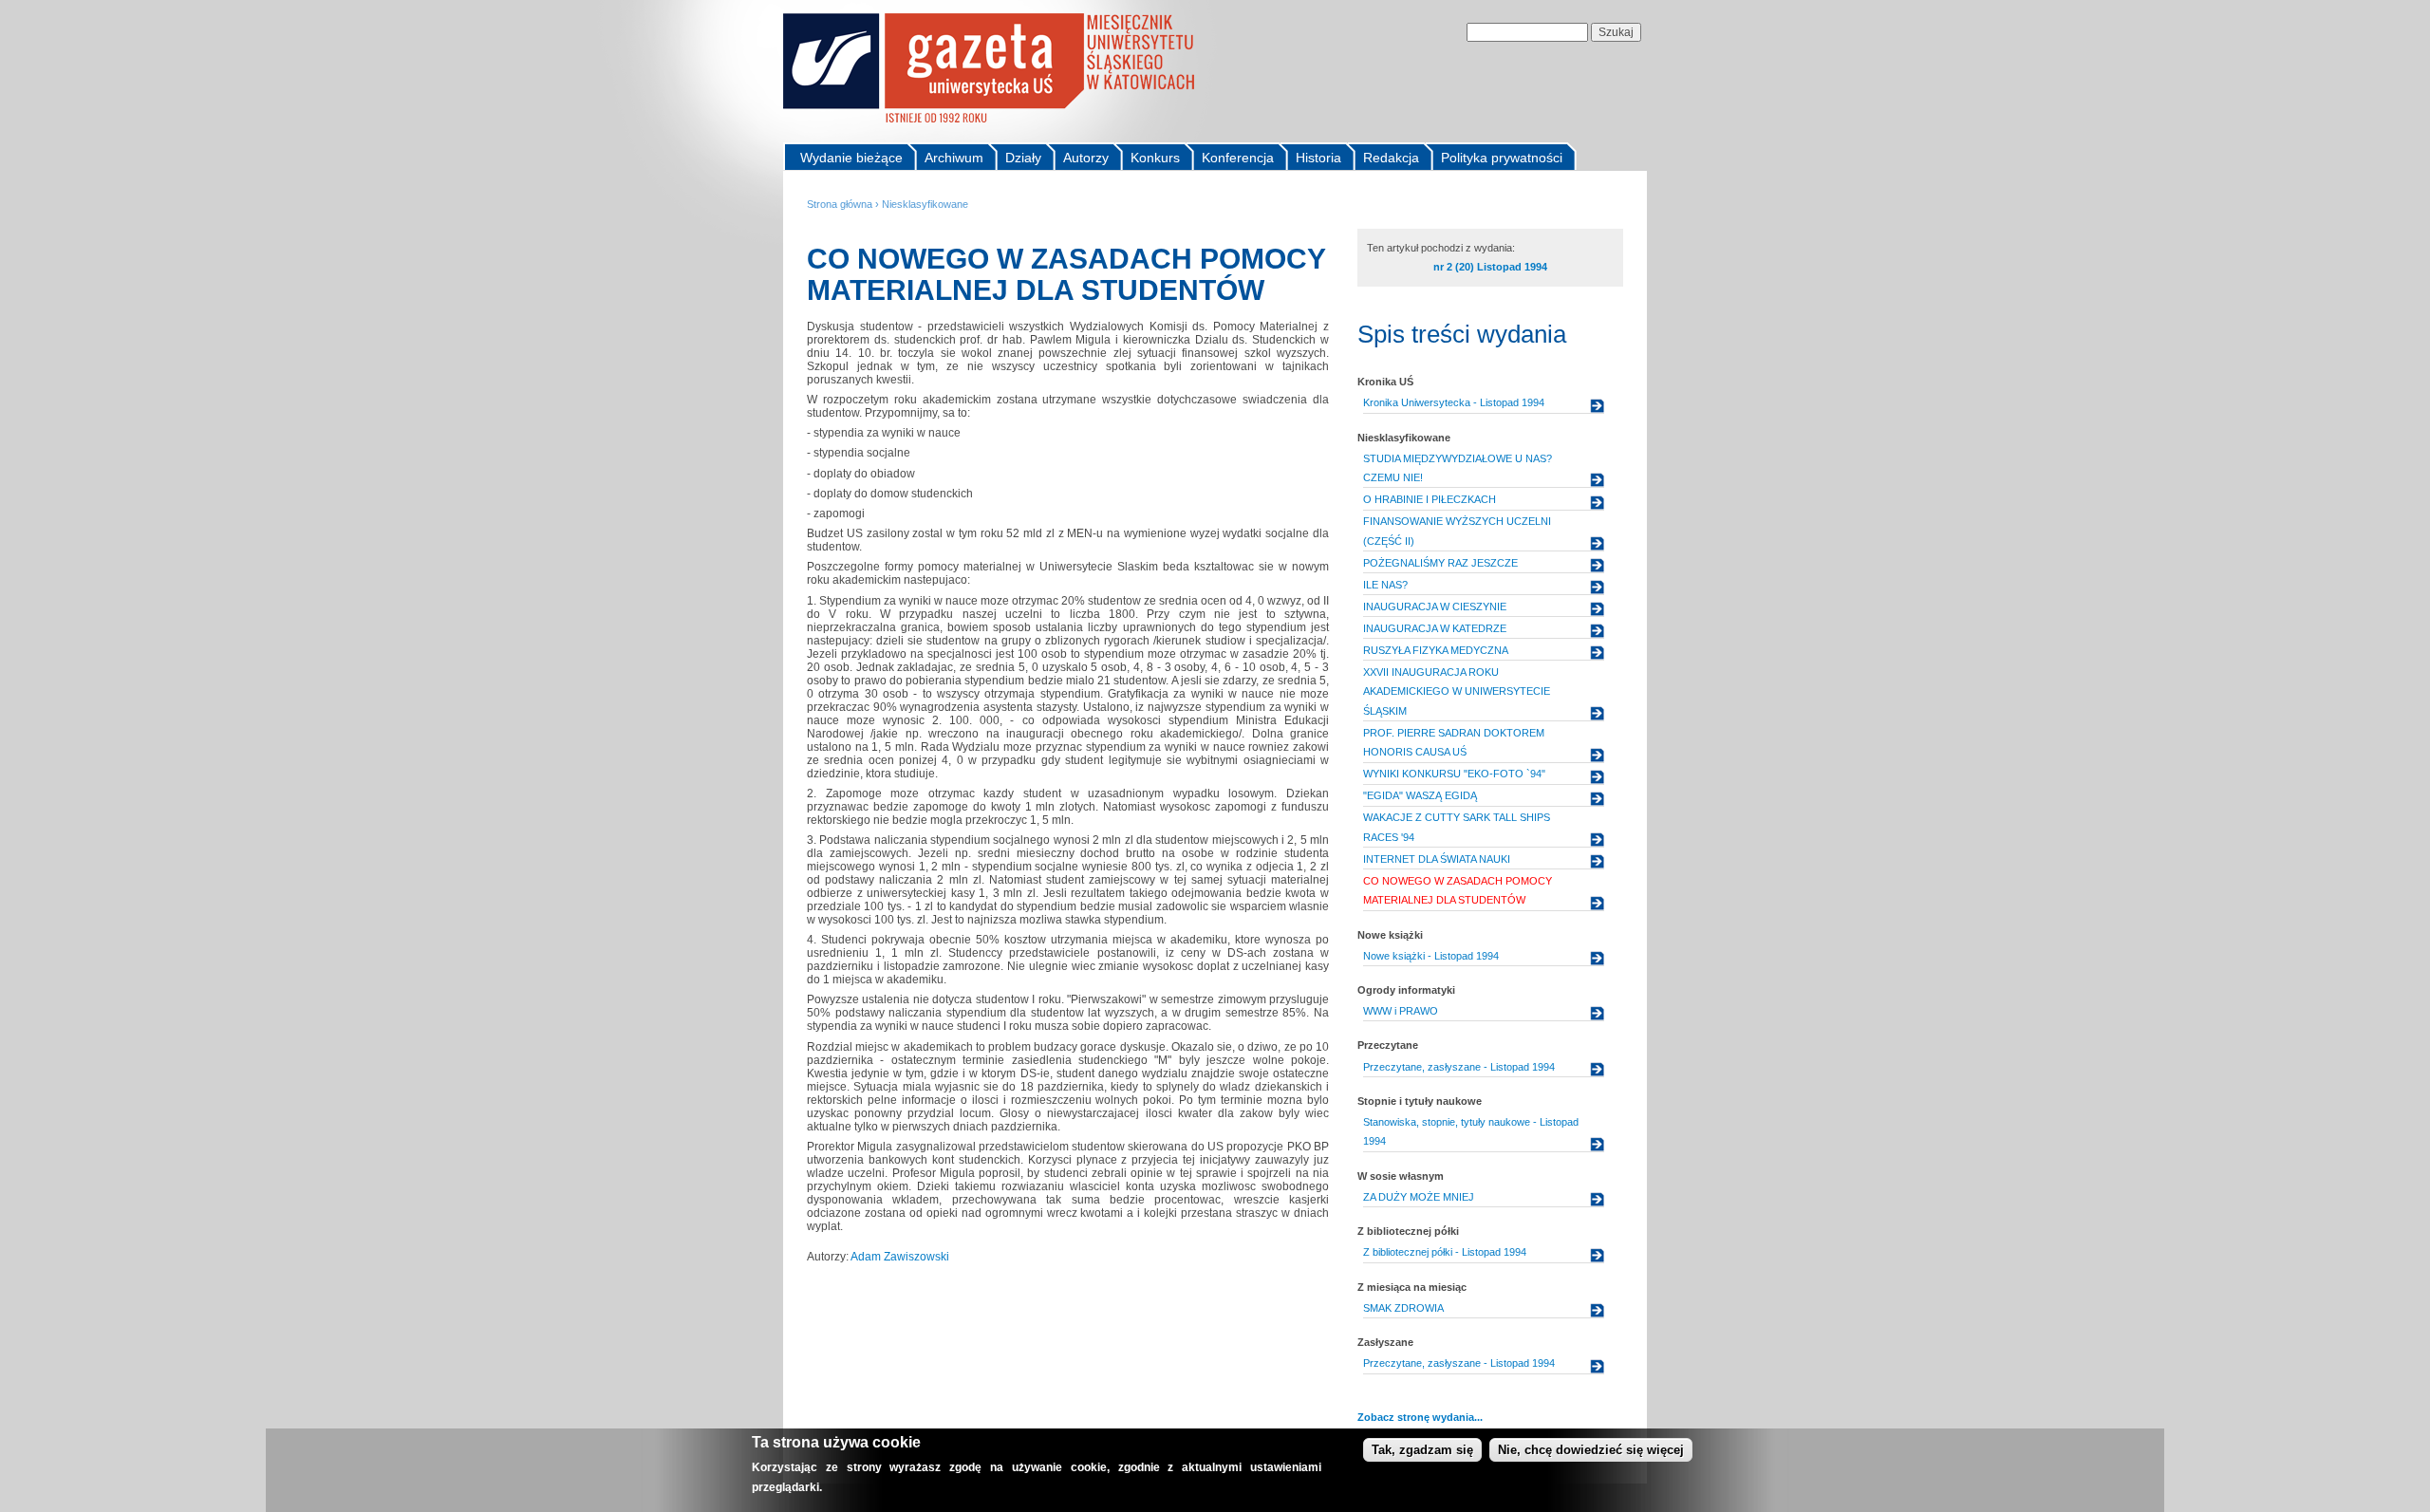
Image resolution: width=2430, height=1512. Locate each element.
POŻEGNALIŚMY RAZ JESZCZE (1440, 563)
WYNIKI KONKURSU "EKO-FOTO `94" (1454, 774)
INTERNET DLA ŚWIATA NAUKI (1437, 859)
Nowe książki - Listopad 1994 (1431, 956)
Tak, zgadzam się (1422, 1450)
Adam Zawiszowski (900, 1257)
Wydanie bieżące (851, 158)
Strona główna (840, 204)
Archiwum (954, 158)
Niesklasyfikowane (925, 204)
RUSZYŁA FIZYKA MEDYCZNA (1436, 650)
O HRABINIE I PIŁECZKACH (1430, 499)
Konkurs (1155, 158)
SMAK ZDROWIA (1403, 1308)
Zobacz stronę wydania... (1420, 1417)
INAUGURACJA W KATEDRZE (1435, 628)
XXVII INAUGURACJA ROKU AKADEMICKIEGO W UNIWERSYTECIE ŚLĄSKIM (1457, 691)
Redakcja (1391, 158)
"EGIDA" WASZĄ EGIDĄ (1420, 795)
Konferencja (1238, 158)
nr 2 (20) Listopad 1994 (1490, 267)
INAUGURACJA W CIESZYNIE (1435, 607)
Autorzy (1086, 158)
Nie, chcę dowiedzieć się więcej (1591, 1450)
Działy (1023, 158)
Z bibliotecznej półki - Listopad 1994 (1445, 1252)
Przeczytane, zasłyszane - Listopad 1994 (1459, 1067)
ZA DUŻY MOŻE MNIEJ (1419, 1197)
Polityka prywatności (1502, 158)
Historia (1318, 158)
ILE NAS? (1385, 585)
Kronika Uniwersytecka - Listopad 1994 (1454, 402)
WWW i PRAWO (1401, 1011)
